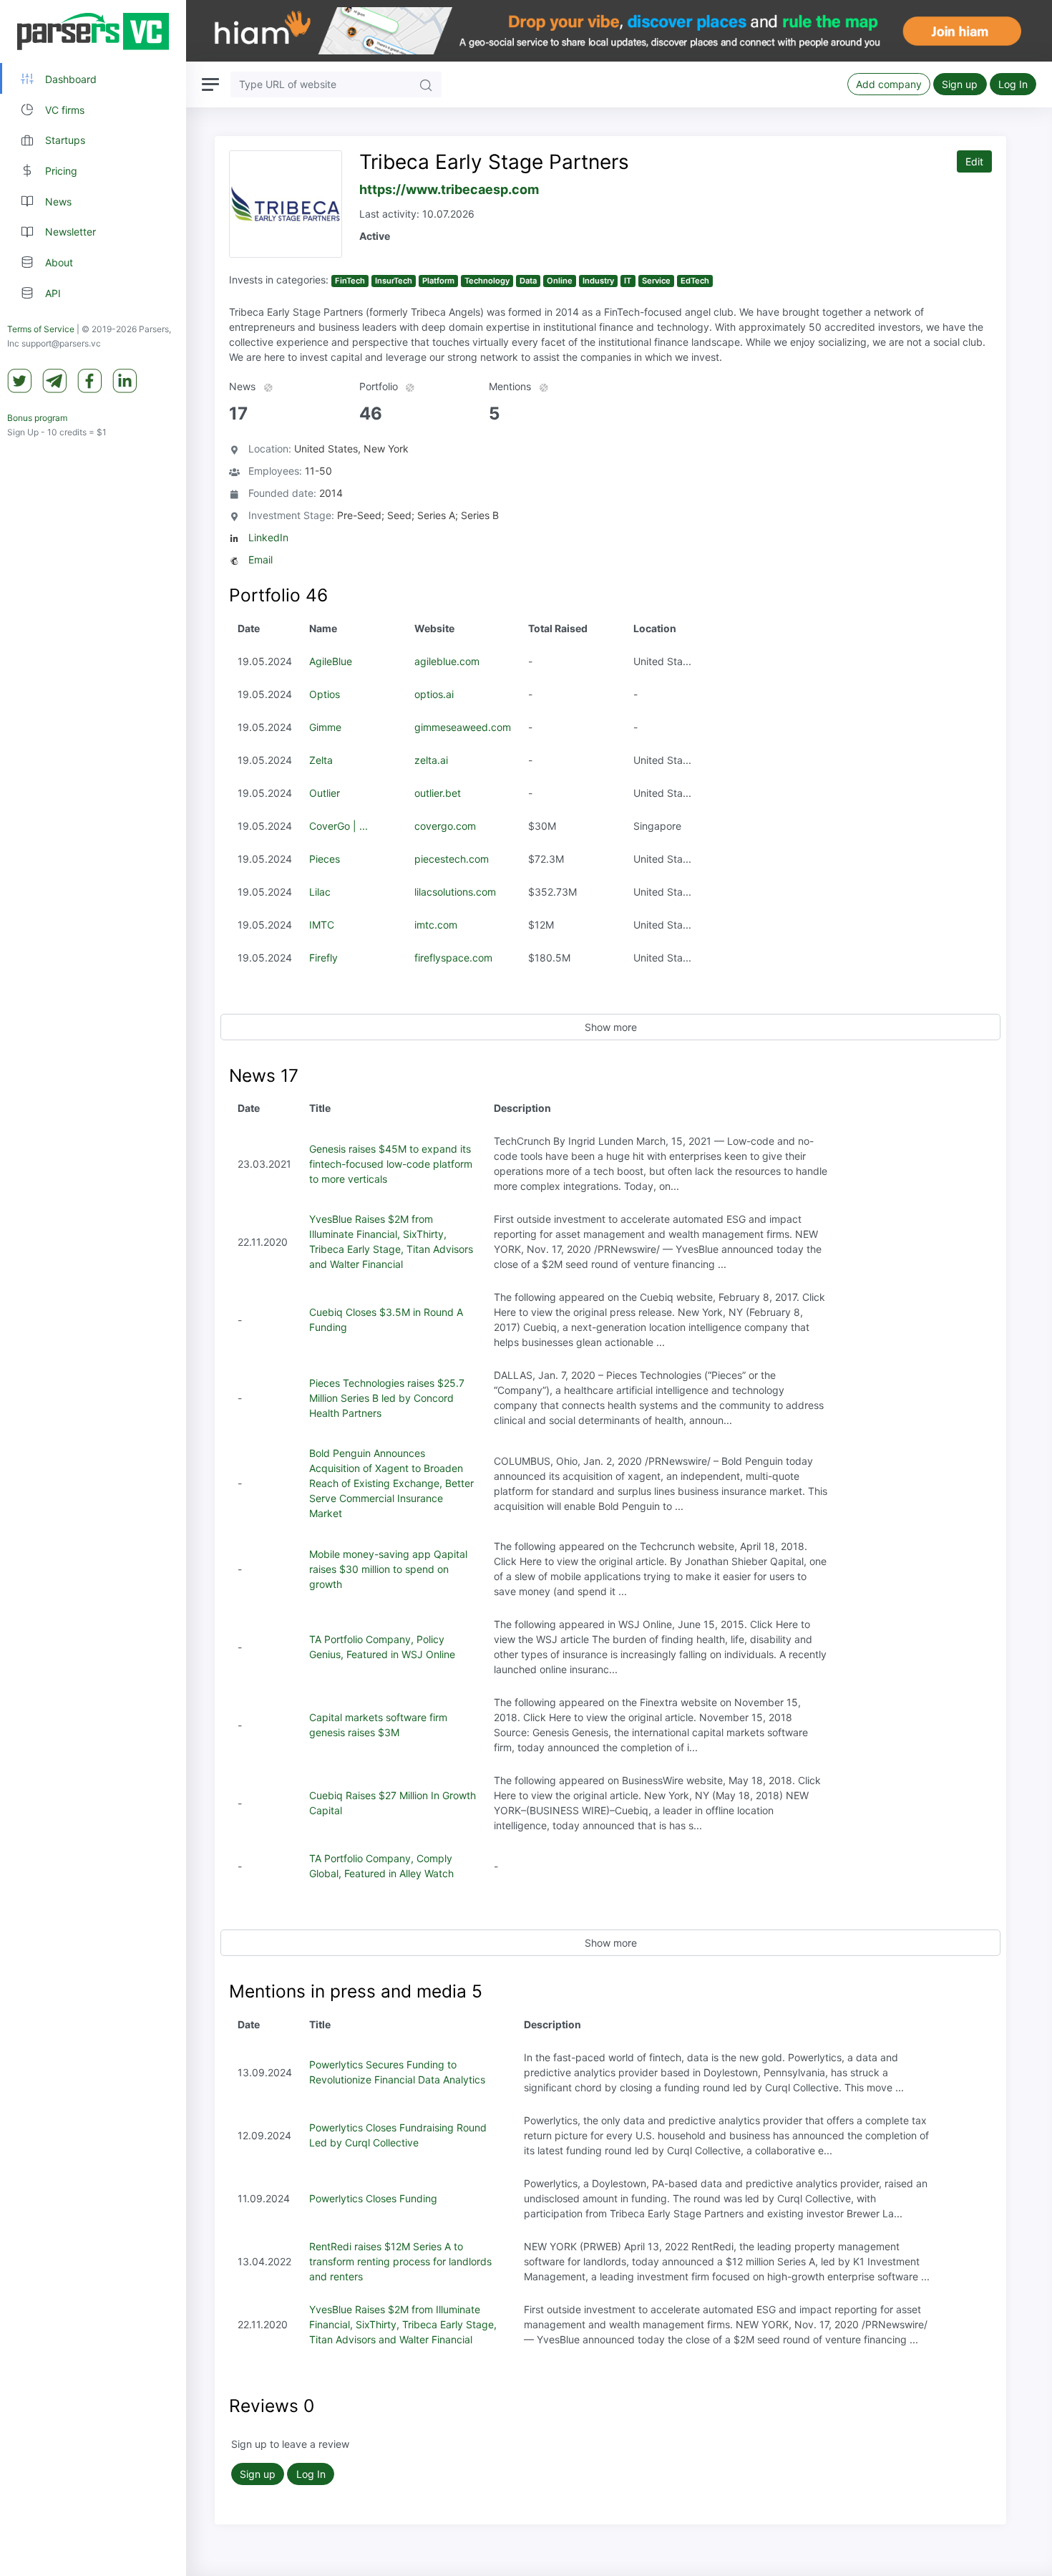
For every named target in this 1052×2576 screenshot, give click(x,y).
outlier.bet (438, 793)
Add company (889, 84)
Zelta (321, 760)
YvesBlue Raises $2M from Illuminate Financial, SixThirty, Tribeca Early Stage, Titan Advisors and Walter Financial (403, 2324)
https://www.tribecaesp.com (449, 189)
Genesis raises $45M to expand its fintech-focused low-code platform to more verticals (391, 1164)
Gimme (325, 727)
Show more (611, 1027)
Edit (974, 161)
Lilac (320, 892)
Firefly (323, 958)
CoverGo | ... (339, 826)
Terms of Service (41, 329)
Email (260, 560)
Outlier (325, 793)
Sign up (960, 84)
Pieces (325, 859)
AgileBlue (331, 661)
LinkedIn (268, 537)
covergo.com (445, 826)
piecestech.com (452, 859)
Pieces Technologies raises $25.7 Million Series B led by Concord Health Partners (387, 1398)
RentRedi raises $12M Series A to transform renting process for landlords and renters (400, 2261)
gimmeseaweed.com (463, 727)
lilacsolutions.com (455, 892)
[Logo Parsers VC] (93, 32)
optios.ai (434, 694)
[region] (93, 1288)
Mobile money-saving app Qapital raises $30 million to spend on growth (388, 1569)
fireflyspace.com (453, 958)
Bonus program (37, 418)
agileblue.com (447, 661)
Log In (1013, 84)
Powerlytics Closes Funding (373, 2198)
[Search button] (426, 84)
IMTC (322, 925)
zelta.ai (431, 760)
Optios (325, 694)
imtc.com (436, 925)
